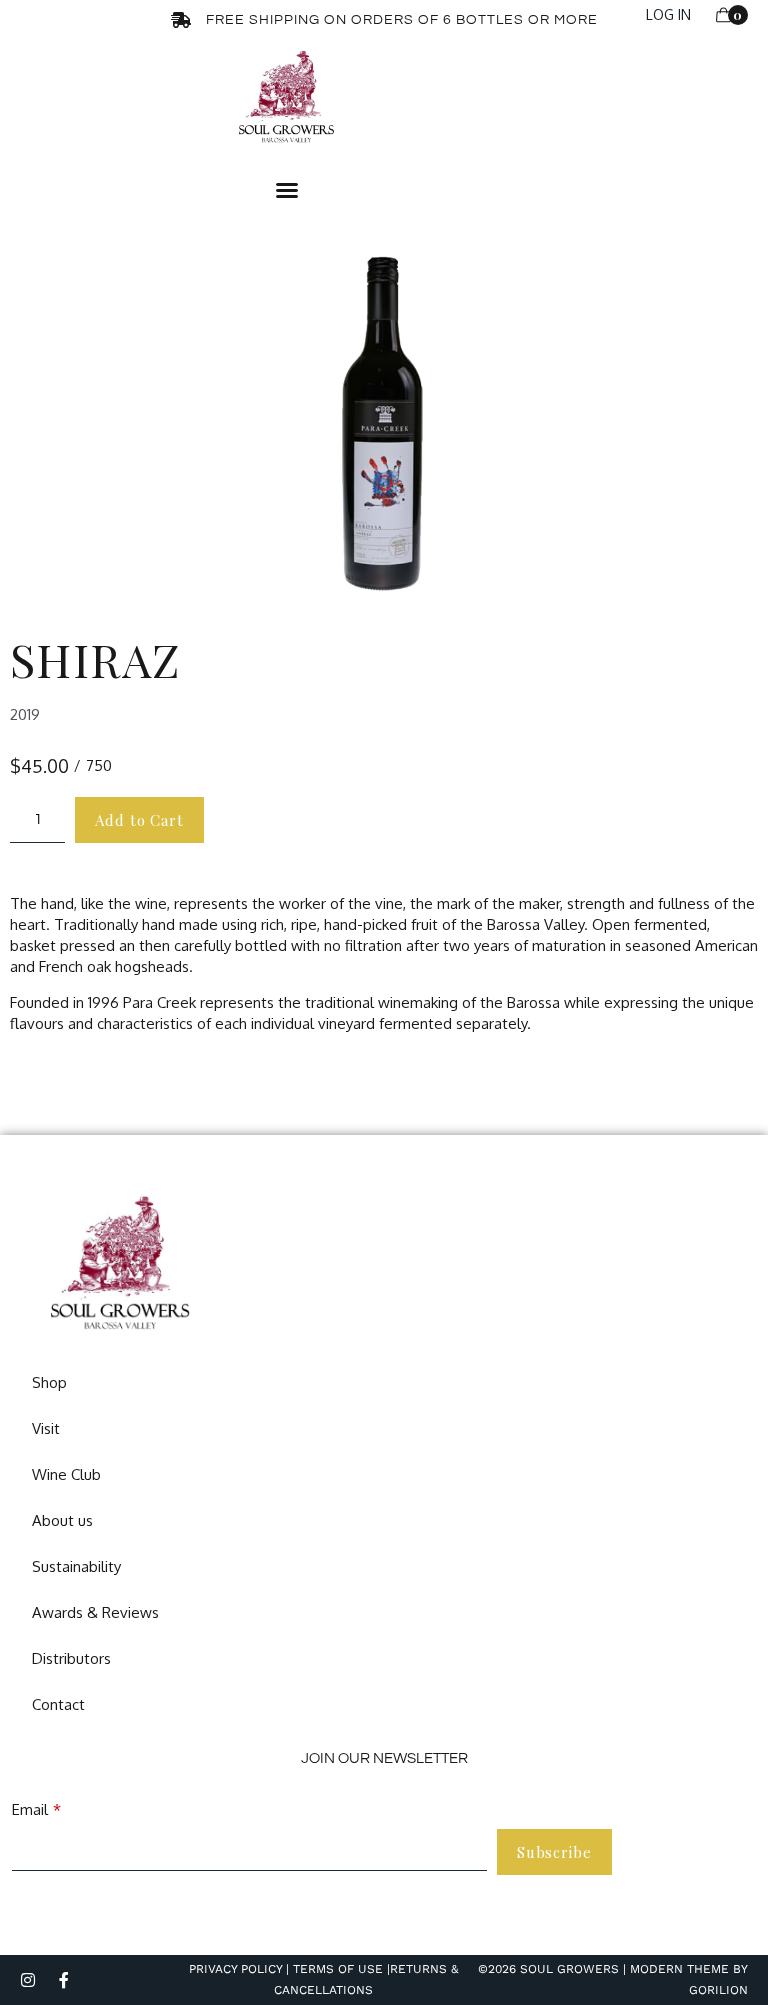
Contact (58, 1704)
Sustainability (76, 1566)
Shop (49, 1382)
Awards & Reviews (95, 1612)
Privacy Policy (235, 1969)
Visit (46, 1428)
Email (30, 1809)
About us (62, 1520)
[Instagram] (28, 1980)
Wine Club (66, 1474)
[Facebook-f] (64, 1980)
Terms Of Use (336, 1969)
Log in (668, 14)
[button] (287, 190)
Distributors (71, 1658)
